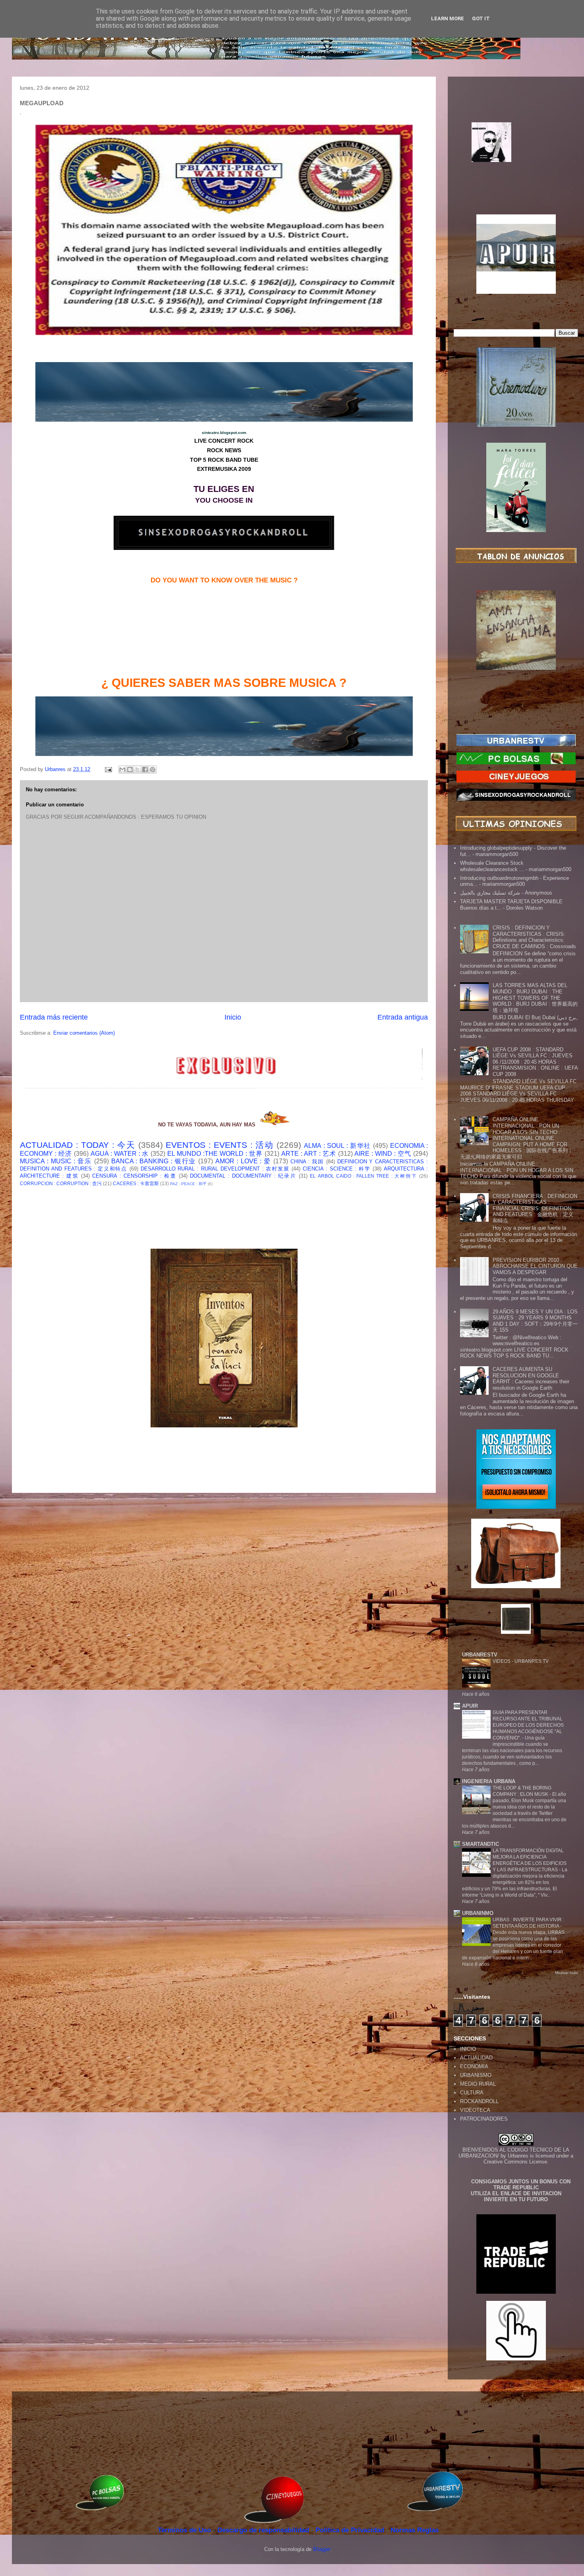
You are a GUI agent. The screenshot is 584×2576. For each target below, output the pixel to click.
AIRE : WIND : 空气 (383, 1154)
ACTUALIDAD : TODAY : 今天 (77, 1145)
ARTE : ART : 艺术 (309, 1154)
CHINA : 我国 (307, 1162)
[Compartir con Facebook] (145, 769)
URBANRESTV (480, 1655)
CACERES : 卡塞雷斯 (136, 1183)
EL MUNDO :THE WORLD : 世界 (215, 1154)
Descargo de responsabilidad (264, 2530)
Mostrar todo (567, 1973)
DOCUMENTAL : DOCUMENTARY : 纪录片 (243, 1176)
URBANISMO (476, 2075)
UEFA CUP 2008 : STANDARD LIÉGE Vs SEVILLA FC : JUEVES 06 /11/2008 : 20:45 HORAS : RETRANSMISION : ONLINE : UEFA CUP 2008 (535, 1062)
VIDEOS (502, 1661)
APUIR (470, 1706)
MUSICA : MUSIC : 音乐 (56, 1161)
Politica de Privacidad (351, 2530)
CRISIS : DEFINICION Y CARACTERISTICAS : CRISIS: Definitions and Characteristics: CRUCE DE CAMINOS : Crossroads (534, 937)
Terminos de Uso (185, 2530)
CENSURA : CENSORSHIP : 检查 (134, 1176)
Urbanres (518, 2156)
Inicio (233, 1017)
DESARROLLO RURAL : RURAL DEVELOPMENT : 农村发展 (215, 1169)
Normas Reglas (415, 2530)
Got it (481, 18)
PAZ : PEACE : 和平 (188, 1184)
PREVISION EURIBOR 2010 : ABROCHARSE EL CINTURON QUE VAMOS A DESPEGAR (535, 1266)
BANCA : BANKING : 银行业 (154, 1161)
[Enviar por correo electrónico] (122, 769)
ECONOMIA (474, 2066)
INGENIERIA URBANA (489, 1781)
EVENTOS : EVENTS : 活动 (219, 1145)
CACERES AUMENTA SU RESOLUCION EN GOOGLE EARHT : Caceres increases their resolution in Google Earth (531, 1379)
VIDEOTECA (475, 2110)
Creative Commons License (515, 2162)
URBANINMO (478, 1913)
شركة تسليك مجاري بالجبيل (490, 893)
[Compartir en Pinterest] (153, 769)
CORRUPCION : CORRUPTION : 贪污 (61, 1183)
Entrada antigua (403, 1017)
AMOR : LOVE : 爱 (243, 1161)
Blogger (322, 2549)
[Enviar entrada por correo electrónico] (108, 769)
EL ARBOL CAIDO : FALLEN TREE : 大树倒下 (364, 1176)
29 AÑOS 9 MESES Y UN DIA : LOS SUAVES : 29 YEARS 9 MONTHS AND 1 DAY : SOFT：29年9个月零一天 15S (535, 1321)
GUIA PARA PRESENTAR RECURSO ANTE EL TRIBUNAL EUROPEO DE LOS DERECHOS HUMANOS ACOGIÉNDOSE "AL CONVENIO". (528, 1725)
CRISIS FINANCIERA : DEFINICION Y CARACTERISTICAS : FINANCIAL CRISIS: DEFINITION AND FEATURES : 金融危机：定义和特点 (535, 1208)
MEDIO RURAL (478, 2084)
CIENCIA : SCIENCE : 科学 (337, 1169)
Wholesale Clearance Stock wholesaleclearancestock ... (492, 866)
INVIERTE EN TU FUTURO (516, 2199)
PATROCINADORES (484, 2119)
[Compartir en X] (137, 769)
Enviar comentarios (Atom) (84, 1033)
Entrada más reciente (54, 1017)
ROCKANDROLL (479, 2101)
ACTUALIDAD (476, 2058)
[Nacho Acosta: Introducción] (516, 155)
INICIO (468, 2049)
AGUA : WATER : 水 (120, 1154)
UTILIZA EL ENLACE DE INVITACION (516, 2193)
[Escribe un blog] (130, 769)
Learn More (448, 18)
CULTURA (472, 2093)
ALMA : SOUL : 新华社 (337, 1146)
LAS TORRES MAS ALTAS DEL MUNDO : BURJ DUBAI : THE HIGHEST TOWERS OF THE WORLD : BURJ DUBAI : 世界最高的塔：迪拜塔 (535, 998)
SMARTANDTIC (481, 1844)
